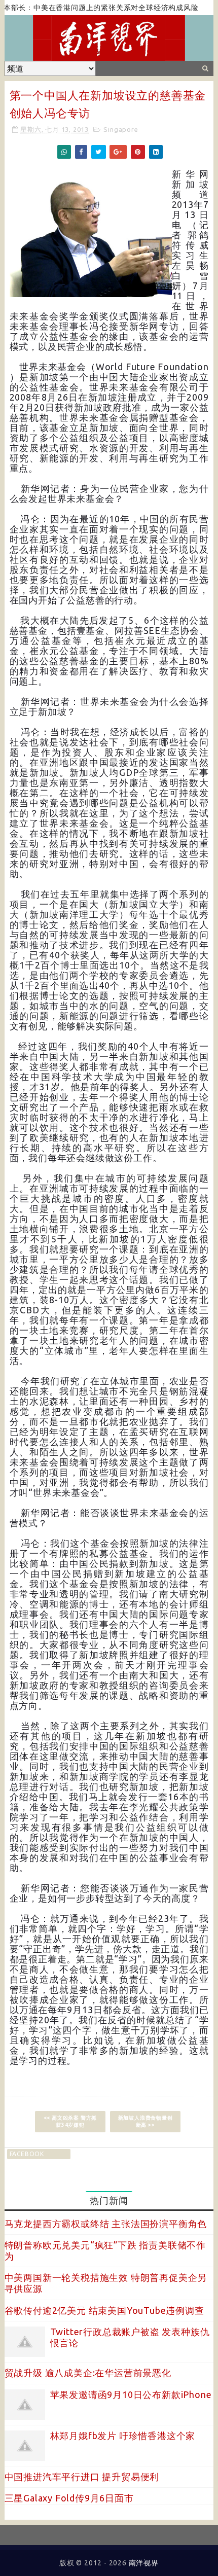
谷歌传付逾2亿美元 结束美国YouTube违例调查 (104, 2310)
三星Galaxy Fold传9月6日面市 (69, 2498)
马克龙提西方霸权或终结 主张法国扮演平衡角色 (106, 2224)
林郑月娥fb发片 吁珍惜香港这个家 (123, 2436)
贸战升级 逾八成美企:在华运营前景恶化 (88, 2373)
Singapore (121, 129)
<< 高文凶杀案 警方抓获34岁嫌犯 (70, 2121)
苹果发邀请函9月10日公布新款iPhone (131, 2394)
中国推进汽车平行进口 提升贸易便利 (82, 2477)
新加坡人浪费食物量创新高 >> (146, 2121)
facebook (27, 2154)
